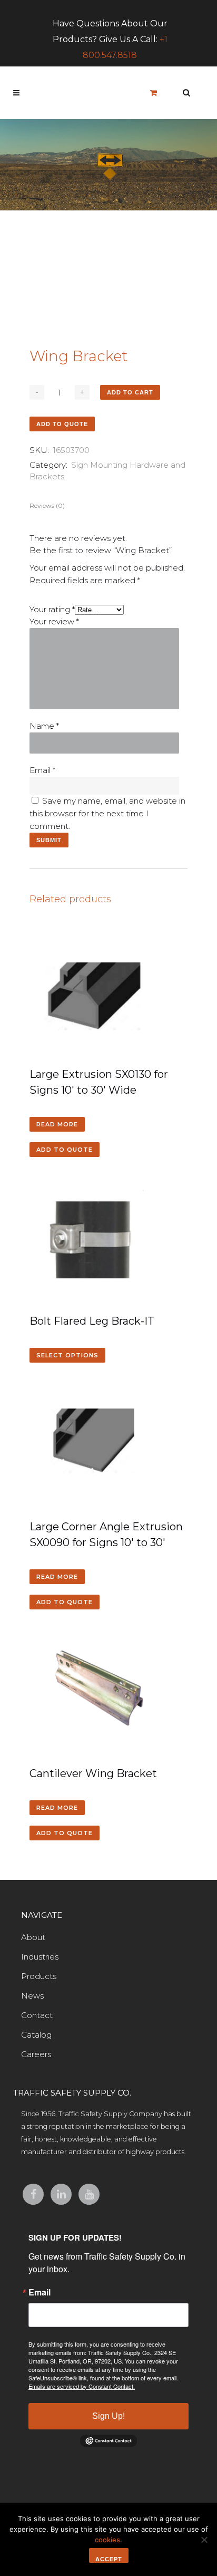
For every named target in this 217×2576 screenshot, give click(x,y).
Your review (54, 621)
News (32, 1996)
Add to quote (62, 424)
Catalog (36, 2035)
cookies (107, 2540)
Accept (109, 2559)
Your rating (52, 609)
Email (42, 770)
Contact (37, 2015)
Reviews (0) (47, 505)
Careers (36, 2054)
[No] (204, 2540)
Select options (67, 1355)
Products (39, 1976)
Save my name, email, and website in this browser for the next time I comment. (107, 813)
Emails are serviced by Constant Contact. (82, 2386)
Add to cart (130, 392)
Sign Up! (108, 2416)
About (33, 1937)
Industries (40, 1957)
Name (44, 726)
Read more (57, 1124)
